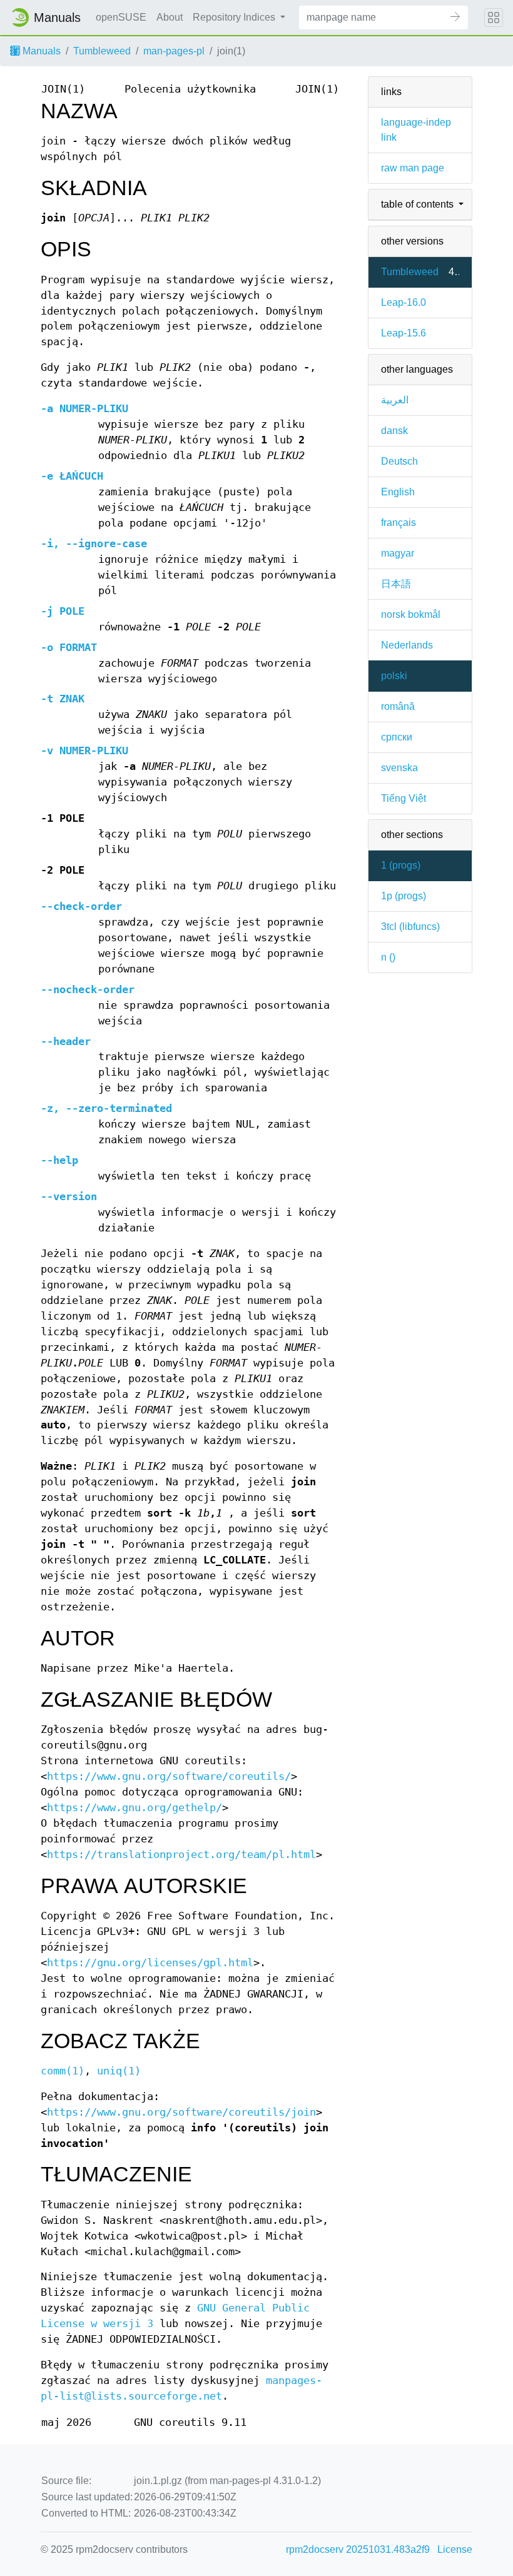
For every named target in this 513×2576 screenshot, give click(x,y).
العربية (395, 400)
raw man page (413, 168)
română (398, 706)
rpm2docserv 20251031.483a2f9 (358, 2549)
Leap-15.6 (404, 333)
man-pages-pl (174, 51)
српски (397, 737)
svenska (399, 768)
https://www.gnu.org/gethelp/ (135, 1808)
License (455, 2549)
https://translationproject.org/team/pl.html (181, 1855)
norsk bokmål (411, 614)
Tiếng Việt (404, 798)
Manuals (40, 51)
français (399, 523)
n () (388, 957)
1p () (404, 896)
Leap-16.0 (404, 302)
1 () (401, 865)
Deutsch (399, 461)
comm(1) (63, 2071)
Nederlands (407, 645)
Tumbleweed (102, 51)
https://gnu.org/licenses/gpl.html (150, 1963)
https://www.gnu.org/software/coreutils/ (169, 1776)
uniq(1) (119, 2071)
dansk (394, 431)
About (170, 17)
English (398, 492)
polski (394, 676)
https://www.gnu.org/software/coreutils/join (181, 2112)
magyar (398, 553)
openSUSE (121, 17)
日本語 (396, 584)
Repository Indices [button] (235, 17)
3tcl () (410, 927)
